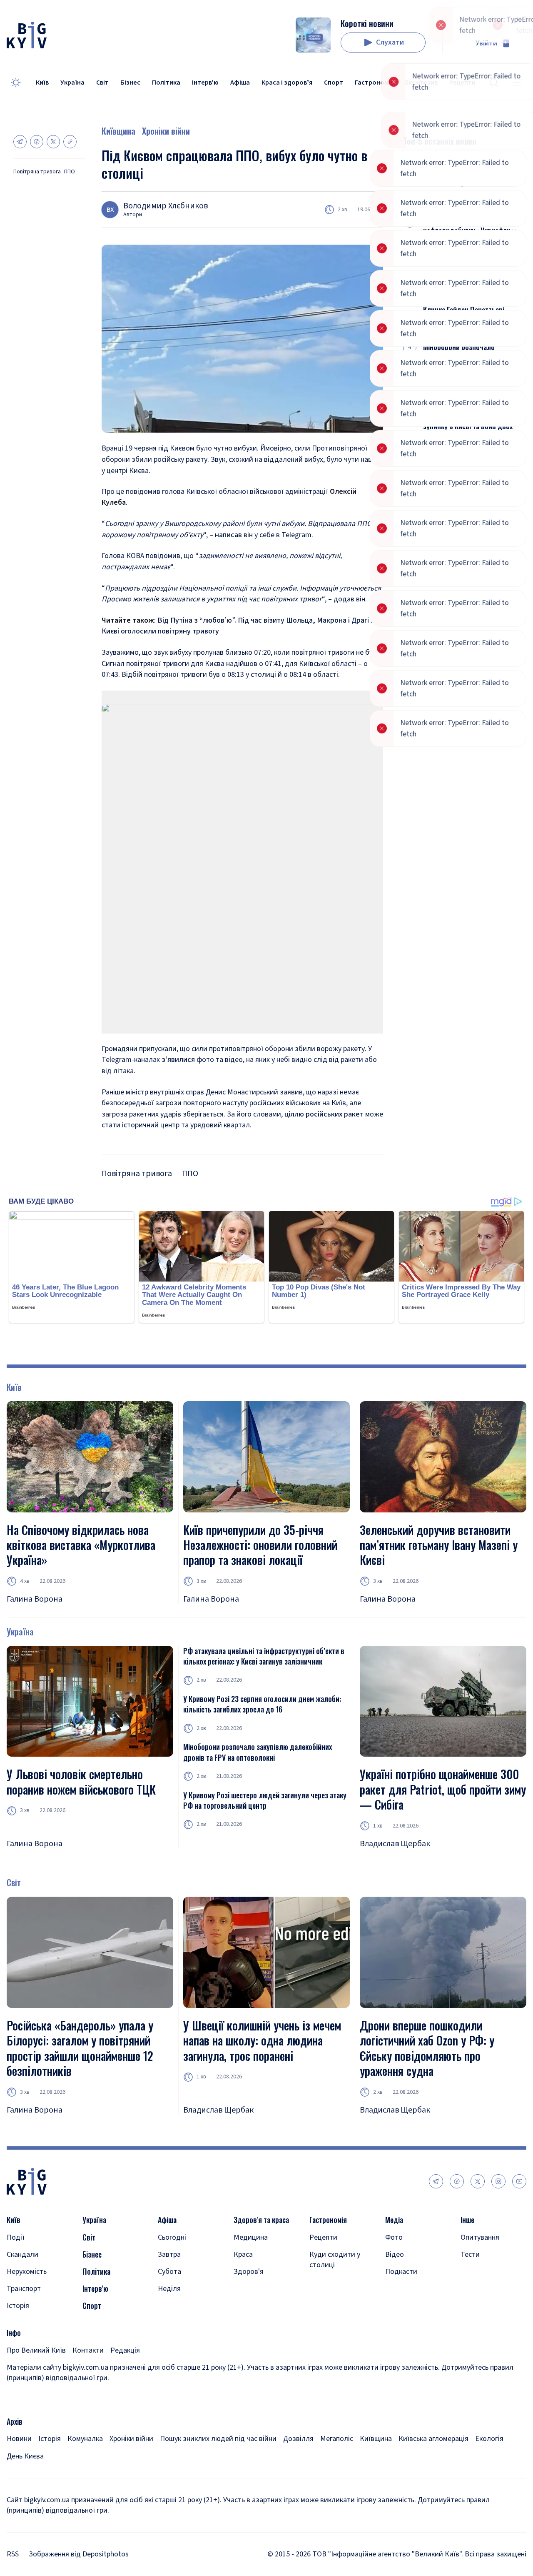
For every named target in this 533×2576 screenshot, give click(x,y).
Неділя (169, 2289)
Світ (102, 83)
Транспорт (24, 2289)
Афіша (240, 83)
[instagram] (498, 2181)
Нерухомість (27, 2272)
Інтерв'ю (205, 83)
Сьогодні (172, 2237)
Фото (394, 2237)
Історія (18, 2306)
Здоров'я (249, 2272)
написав (228, 535)
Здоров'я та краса (261, 2220)
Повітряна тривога (37, 172)
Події (16, 2237)
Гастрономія (374, 83)
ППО (70, 172)
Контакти (88, 2350)
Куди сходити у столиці (335, 2260)
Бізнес (130, 83)
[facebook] (457, 2181)
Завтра (169, 2254)
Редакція (125, 2350)
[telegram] (436, 2181)
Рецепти (323, 2237)
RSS (13, 2554)
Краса (243, 2254)
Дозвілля (298, 2439)
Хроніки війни (166, 131)
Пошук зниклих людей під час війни (218, 2439)
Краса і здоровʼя (287, 83)
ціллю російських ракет (324, 1114)
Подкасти (401, 2272)
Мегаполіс (337, 2439)
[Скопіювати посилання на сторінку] (70, 142)
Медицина (251, 2237)
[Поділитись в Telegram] (20, 142)
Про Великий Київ (36, 2350)
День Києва (25, 2456)
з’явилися (178, 1060)
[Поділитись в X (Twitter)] (53, 142)
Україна (72, 83)
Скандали (22, 2254)
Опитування (480, 2237)
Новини (19, 2439)
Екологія (489, 2439)
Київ (42, 83)
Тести (470, 2254)
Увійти (486, 43)
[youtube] (519, 2181)
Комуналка (85, 2439)
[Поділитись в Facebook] (37, 142)
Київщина (118, 131)
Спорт (334, 83)
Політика (166, 83)
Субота (169, 2272)
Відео (395, 2254)
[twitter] (478, 2181)
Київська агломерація (433, 2439)
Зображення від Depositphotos (79, 2554)
